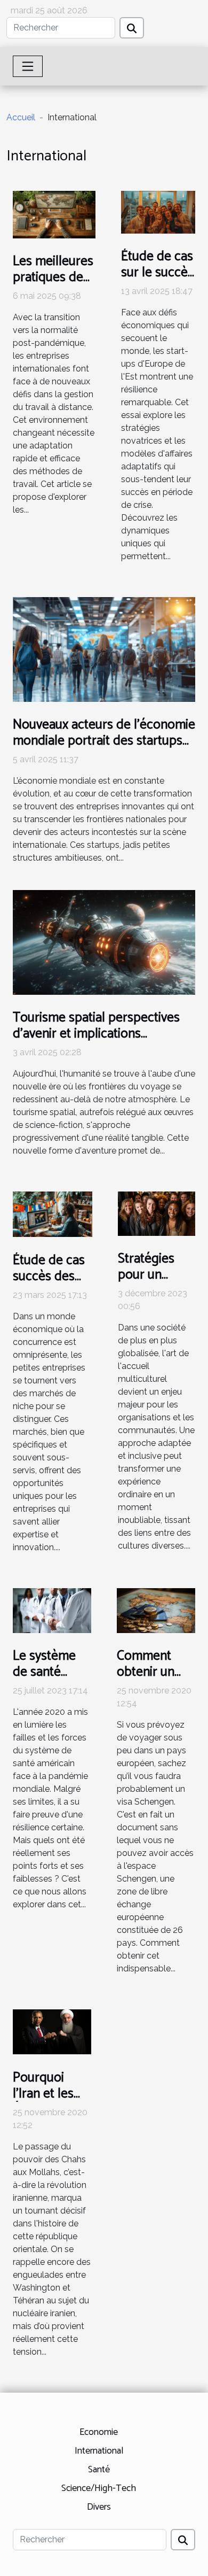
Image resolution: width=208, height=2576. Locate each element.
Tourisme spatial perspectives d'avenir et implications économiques (96, 1034)
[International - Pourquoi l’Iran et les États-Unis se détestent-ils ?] (52, 2031)
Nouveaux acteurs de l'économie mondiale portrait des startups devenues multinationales (104, 741)
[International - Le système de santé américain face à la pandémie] (52, 1610)
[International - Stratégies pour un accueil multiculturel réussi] (157, 1213)
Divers (99, 2507)
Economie (99, 2432)
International (99, 2451)
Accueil (21, 117)
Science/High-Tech (99, 2488)
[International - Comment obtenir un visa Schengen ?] (156, 1610)
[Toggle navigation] (28, 66)
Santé (99, 2470)
